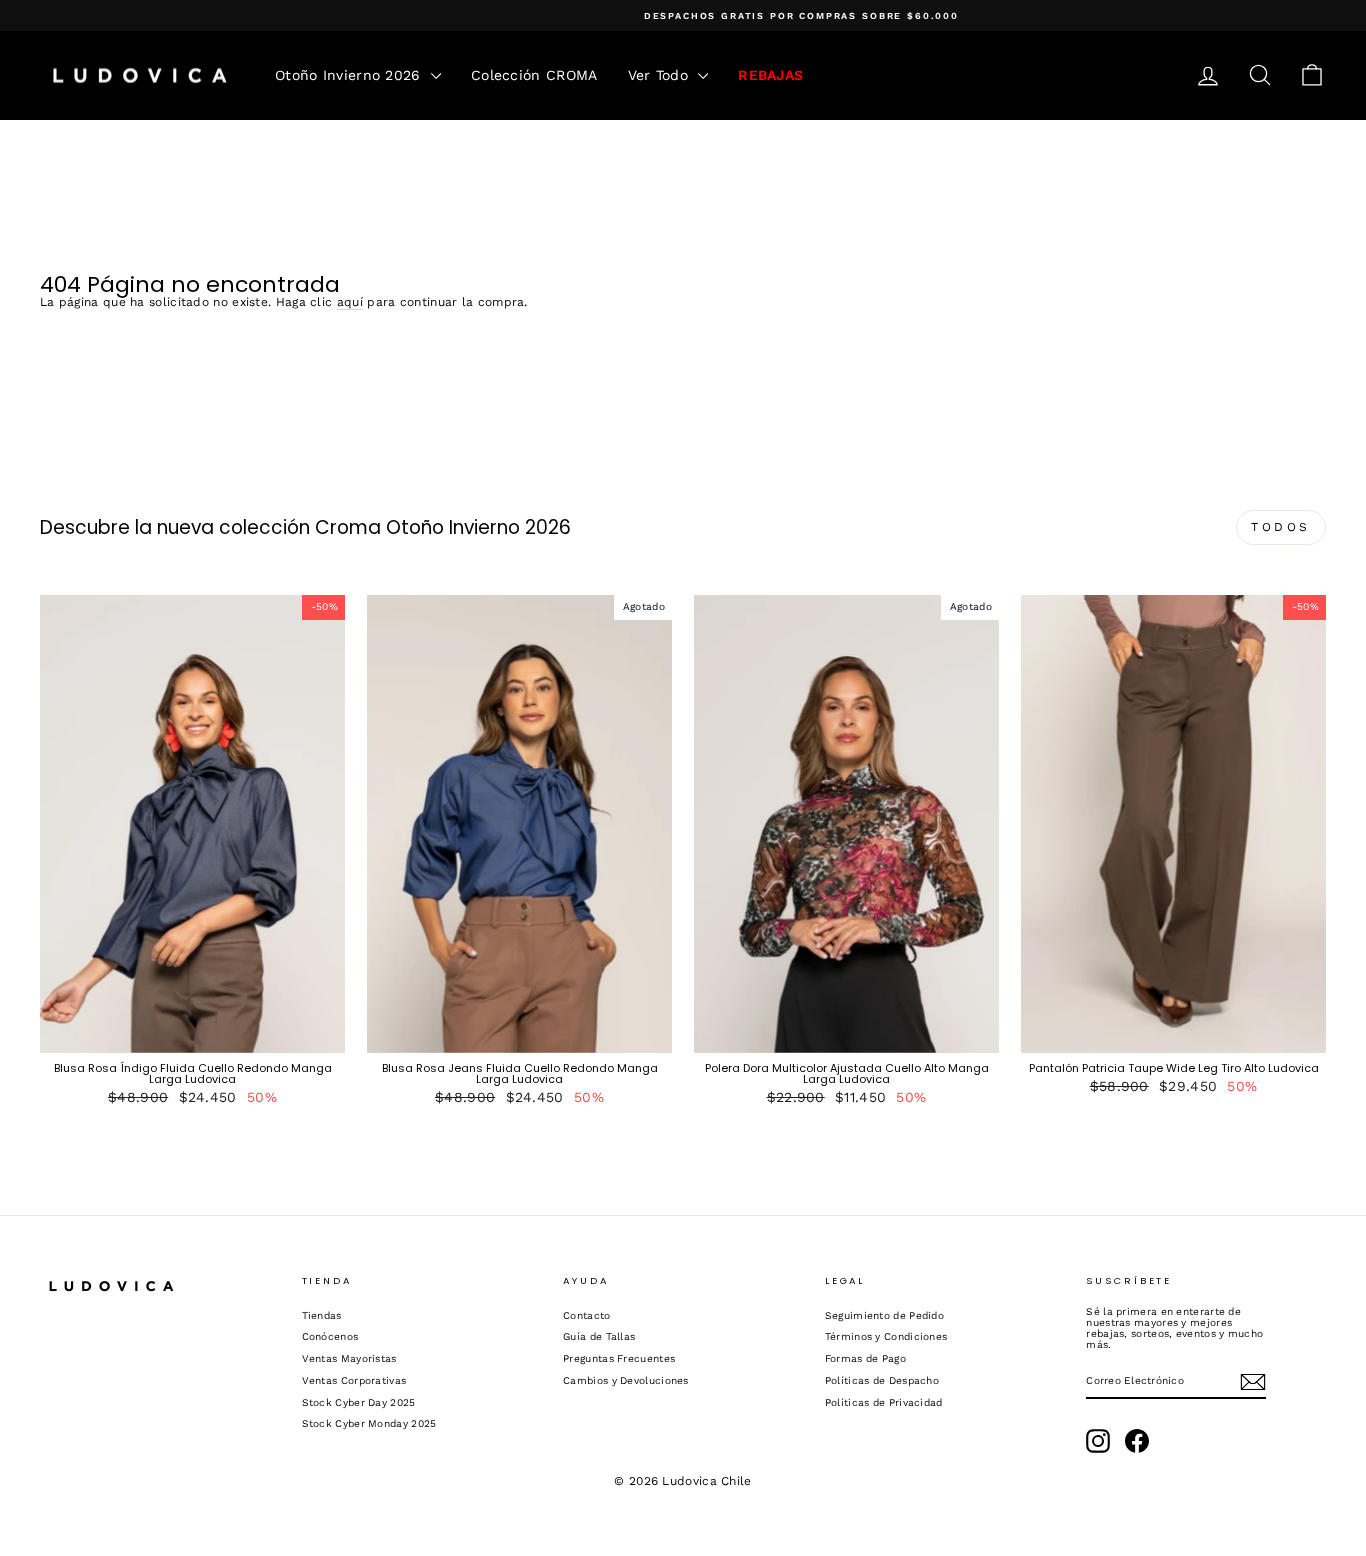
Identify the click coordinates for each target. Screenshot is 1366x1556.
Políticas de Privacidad (884, 1402)
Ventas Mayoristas (349, 1358)
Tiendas (322, 1315)
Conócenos (330, 1336)
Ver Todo (661, 75)
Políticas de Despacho (882, 1380)
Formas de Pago (865, 1358)
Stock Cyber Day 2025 (359, 1402)
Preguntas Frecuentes (619, 1358)
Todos (1281, 527)
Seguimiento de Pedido (884, 1315)
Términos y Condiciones (886, 1336)
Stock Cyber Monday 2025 (369, 1423)
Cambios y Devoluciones (626, 1380)
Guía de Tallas (599, 1336)
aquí (350, 302)
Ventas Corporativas (354, 1380)
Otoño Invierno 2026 (350, 75)
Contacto (586, 1315)
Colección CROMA (534, 75)
